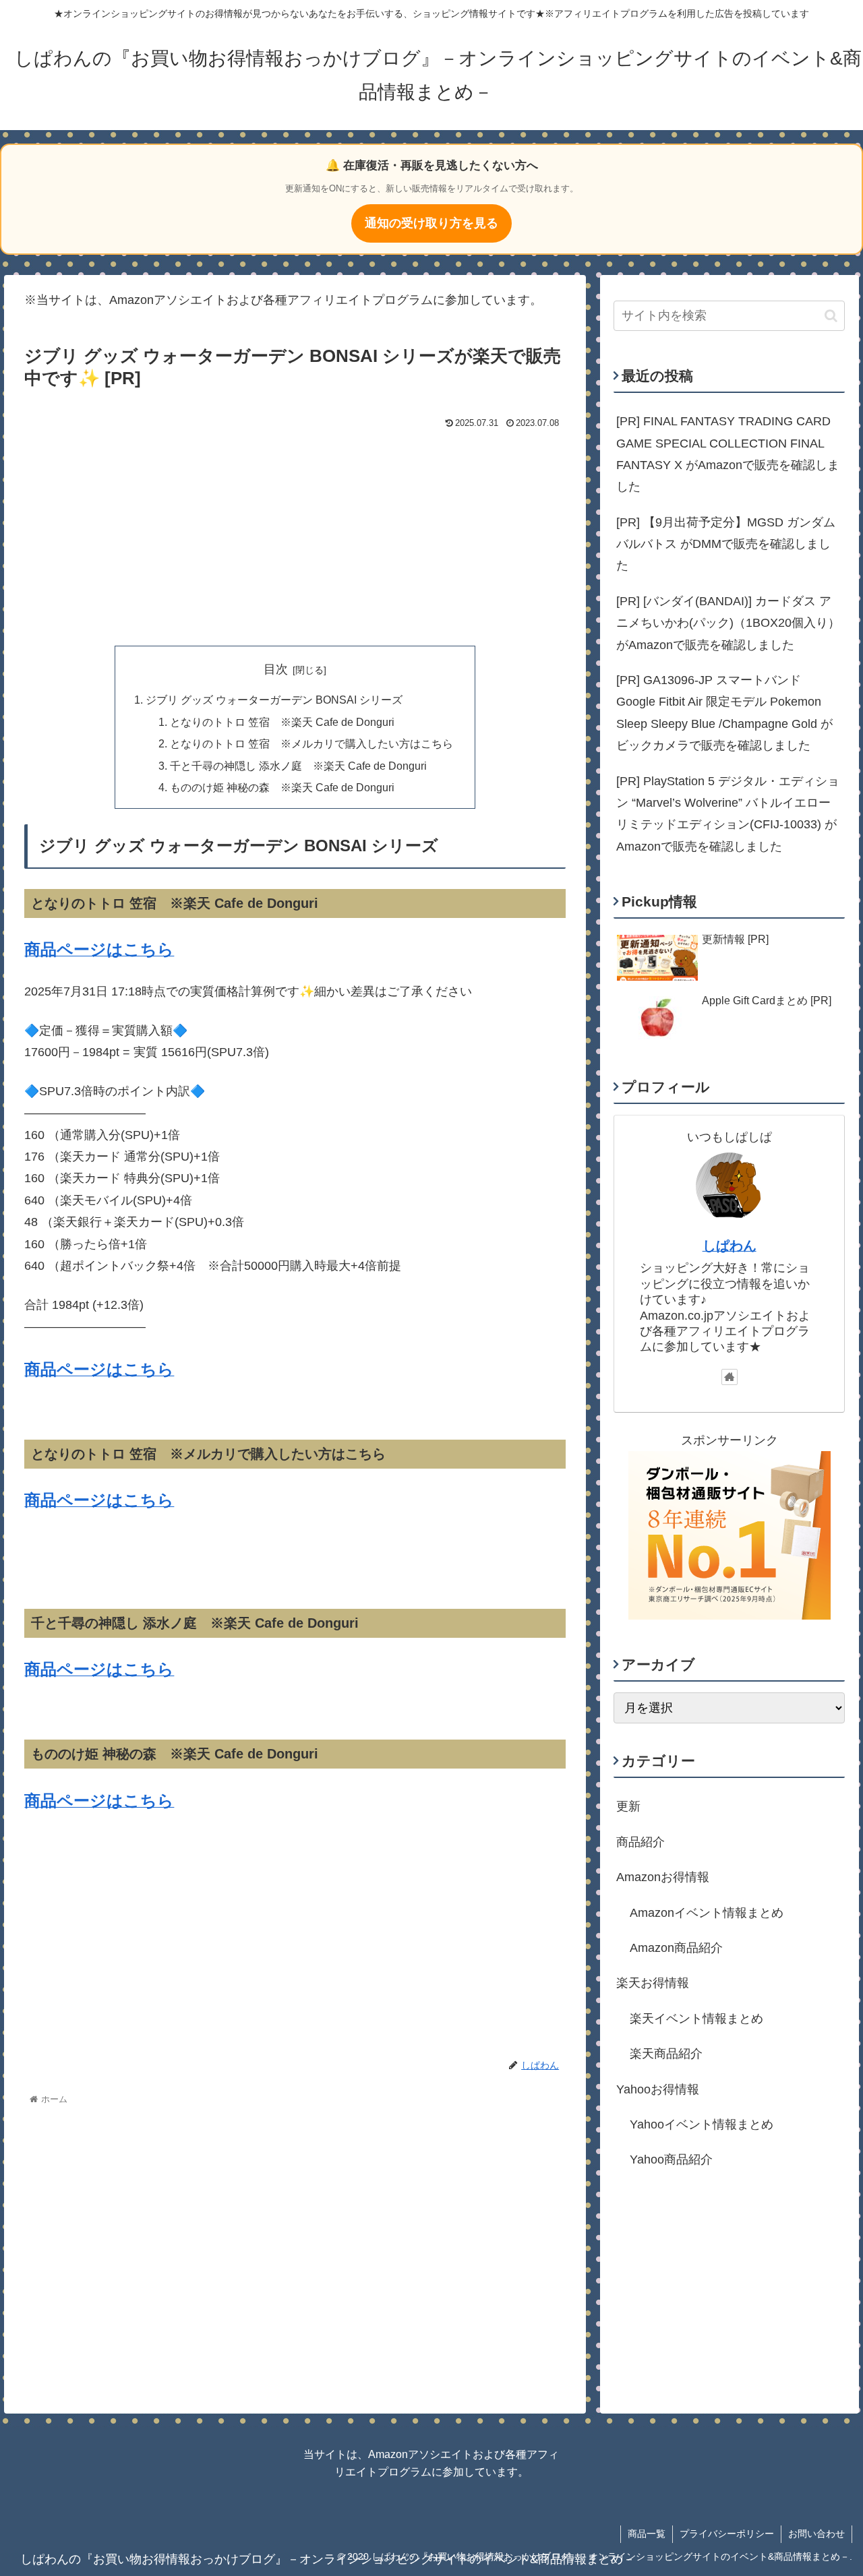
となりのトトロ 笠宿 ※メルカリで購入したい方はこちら (311, 743)
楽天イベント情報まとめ (696, 2019)
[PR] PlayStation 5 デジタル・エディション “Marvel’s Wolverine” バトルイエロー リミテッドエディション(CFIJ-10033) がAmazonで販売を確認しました (728, 814)
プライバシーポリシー (727, 2534)
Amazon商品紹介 (676, 1948)
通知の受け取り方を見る (431, 223)
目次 (276, 669)
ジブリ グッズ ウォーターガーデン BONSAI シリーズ (274, 700)
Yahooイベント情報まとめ (702, 2124)
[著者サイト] (730, 1377)
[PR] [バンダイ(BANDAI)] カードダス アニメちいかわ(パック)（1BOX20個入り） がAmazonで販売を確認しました (728, 623)
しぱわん (730, 1246)
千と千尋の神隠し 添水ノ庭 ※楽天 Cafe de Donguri (298, 766)
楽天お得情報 (653, 1983)
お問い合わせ (816, 2534)
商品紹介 (641, 1842)
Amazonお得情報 (663, 1877)
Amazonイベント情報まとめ (707, 1912)
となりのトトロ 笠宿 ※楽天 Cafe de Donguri (282, 722)
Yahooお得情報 (658, 2089)
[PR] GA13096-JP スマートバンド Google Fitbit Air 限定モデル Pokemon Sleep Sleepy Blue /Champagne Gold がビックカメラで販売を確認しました (724, 713)
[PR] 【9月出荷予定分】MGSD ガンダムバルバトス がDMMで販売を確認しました (726, 544)
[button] (831, 316)
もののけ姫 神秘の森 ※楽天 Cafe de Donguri (282, 787)
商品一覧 (647, 2534)
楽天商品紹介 (666, 2054)
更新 (628, 1806)
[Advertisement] (295, 534)
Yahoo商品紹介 (671, 2159)
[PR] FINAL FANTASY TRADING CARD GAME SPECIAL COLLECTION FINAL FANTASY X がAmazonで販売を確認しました (728, 454)
